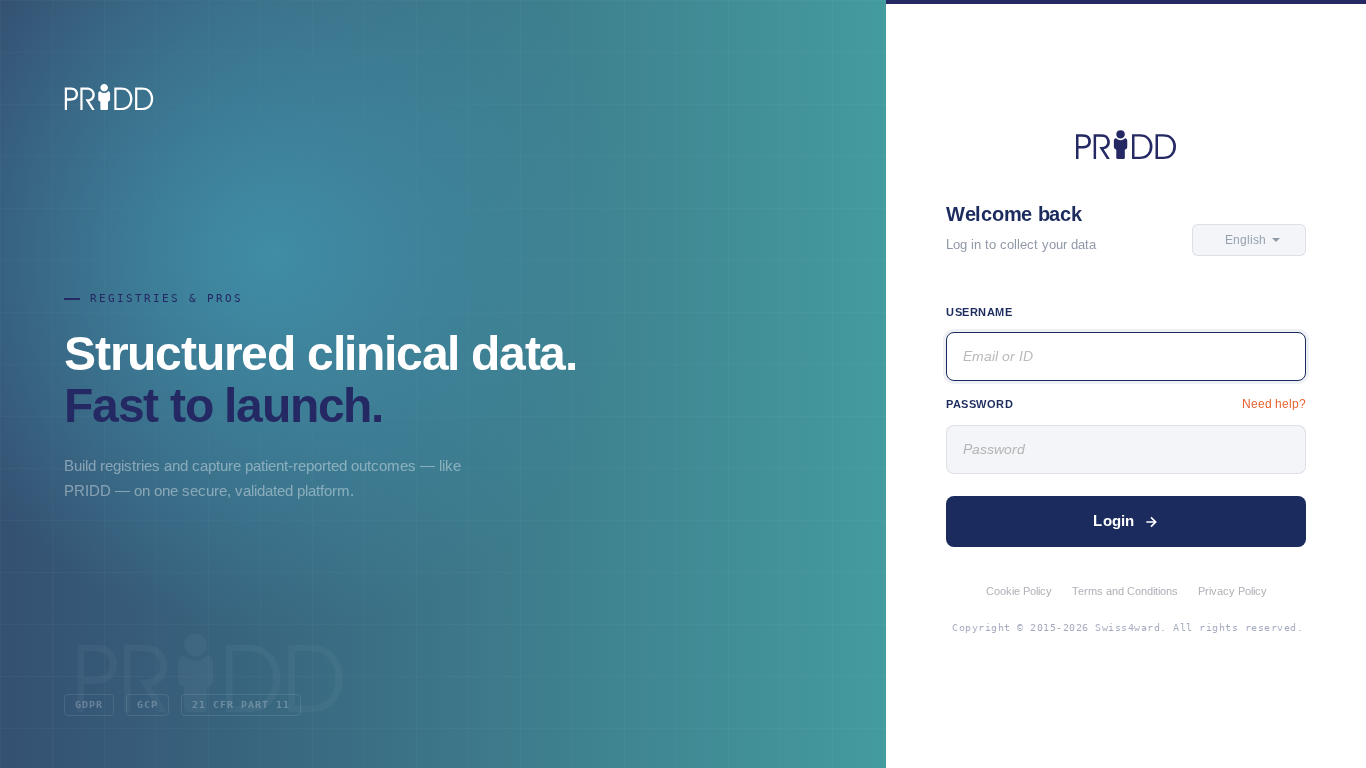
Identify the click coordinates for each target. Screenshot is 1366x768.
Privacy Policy (1232, 591)
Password (979, 404)
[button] (1249, 240)
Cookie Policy (1019, 591)
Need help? (1274, 404)
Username (979, 312)
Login (1114, 520)
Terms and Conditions (1125, 591)
